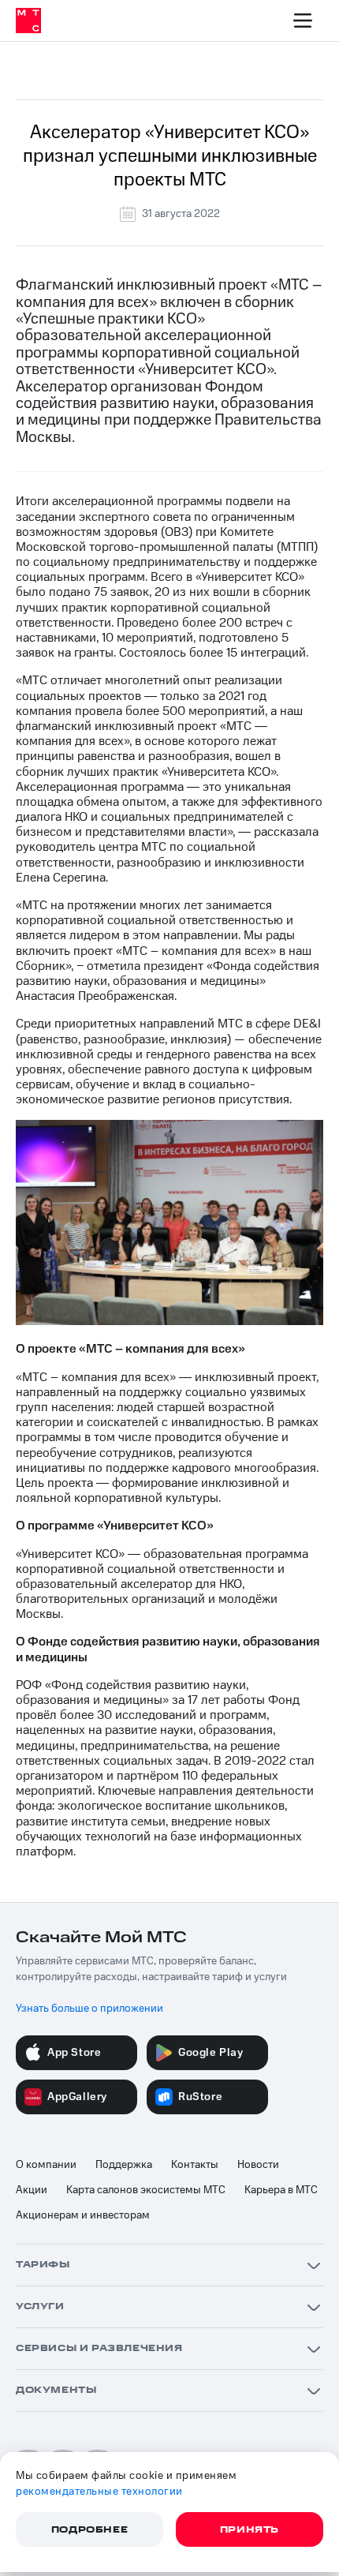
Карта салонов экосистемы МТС (146, 2190)
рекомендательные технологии (99, 2492)
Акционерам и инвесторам (83, 2215)
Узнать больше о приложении (89, 2009)
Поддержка (124, 2165)
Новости (258, 2165)
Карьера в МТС (281, 2190)
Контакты (195, 2165)
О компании (46, 2165)
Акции (32, 2190)
